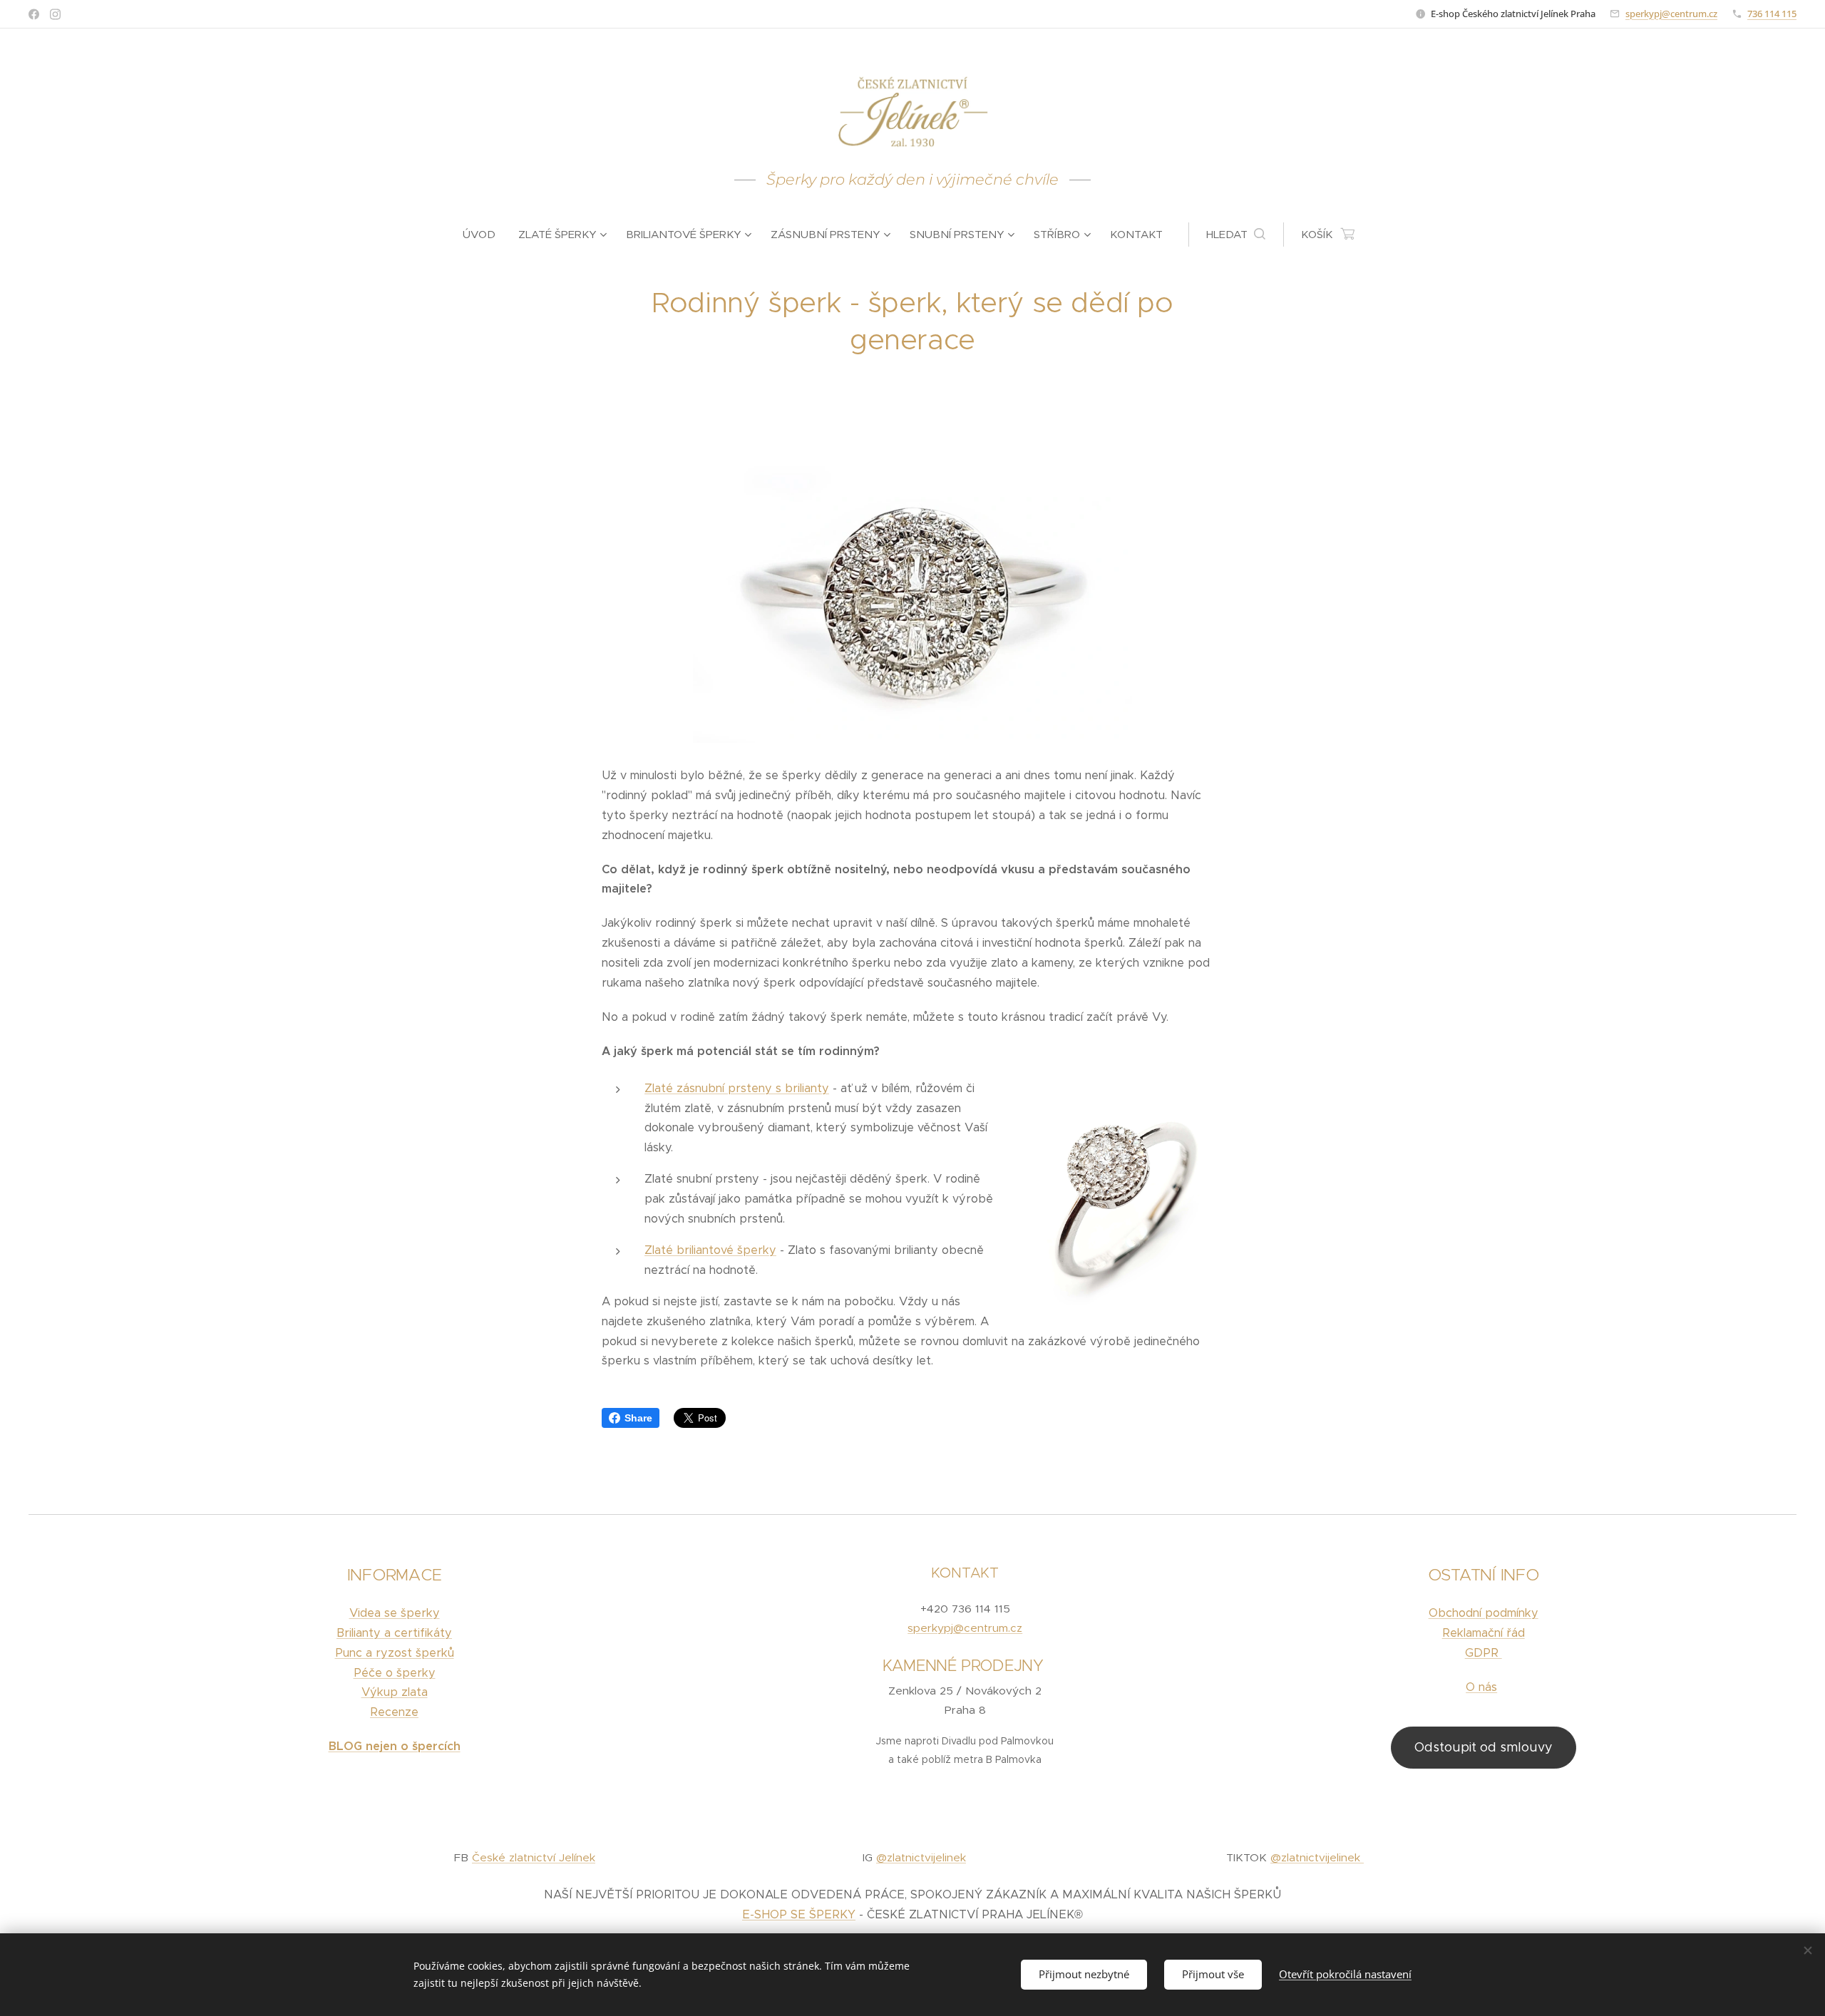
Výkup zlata (395, 1692)
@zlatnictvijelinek (921, 1857)
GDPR (1484, 1653)
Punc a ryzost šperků (395, 1653)
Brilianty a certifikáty (394, 1633)
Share (638, 1418)
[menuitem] (485, 235)
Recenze (394, 1712)
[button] (1236, 235)
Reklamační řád (1484, 1633)
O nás (1481, 1687)
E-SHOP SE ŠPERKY (799, 1914)
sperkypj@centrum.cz (1671, 14)
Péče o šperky (395, 1673)
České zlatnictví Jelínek (534, 1857)
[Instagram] (55, 14)
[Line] (34, 14)
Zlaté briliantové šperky (710, 1250)
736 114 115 (1772, 14)
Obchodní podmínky (1484, 1613)
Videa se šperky (395, 1613)
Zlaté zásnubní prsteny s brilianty (737, 1088)
